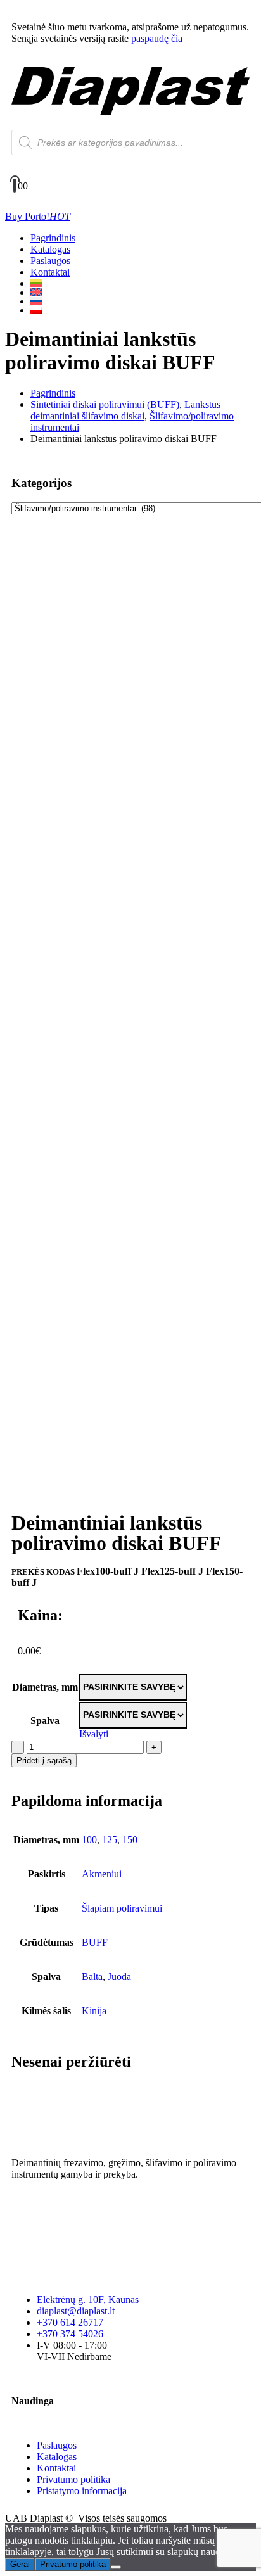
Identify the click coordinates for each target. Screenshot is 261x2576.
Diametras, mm (45, 1687)
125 (110, 1840)
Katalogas (50, 249)
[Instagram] (61, 2209)
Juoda (119, 1976)
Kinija (94, 2011)
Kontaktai (50, 272)
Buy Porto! (38, 216)
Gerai (20, 2564)
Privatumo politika (73, 2564)
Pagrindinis (53, 238)
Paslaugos (50, 261)
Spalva (45, 1721)
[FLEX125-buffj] (130, 1015)
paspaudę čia (157, 38)
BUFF (95, 1942)
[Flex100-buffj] (130, 551)
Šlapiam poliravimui (122, 1908)
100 (89, 1840)
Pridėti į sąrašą (44, 1761)
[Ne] (116, 2567)
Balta (92, 1976)
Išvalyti (94, 1734)
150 (130, 1840)
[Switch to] (143, 283)
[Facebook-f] (27, 2209)
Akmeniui (102, 1874)
